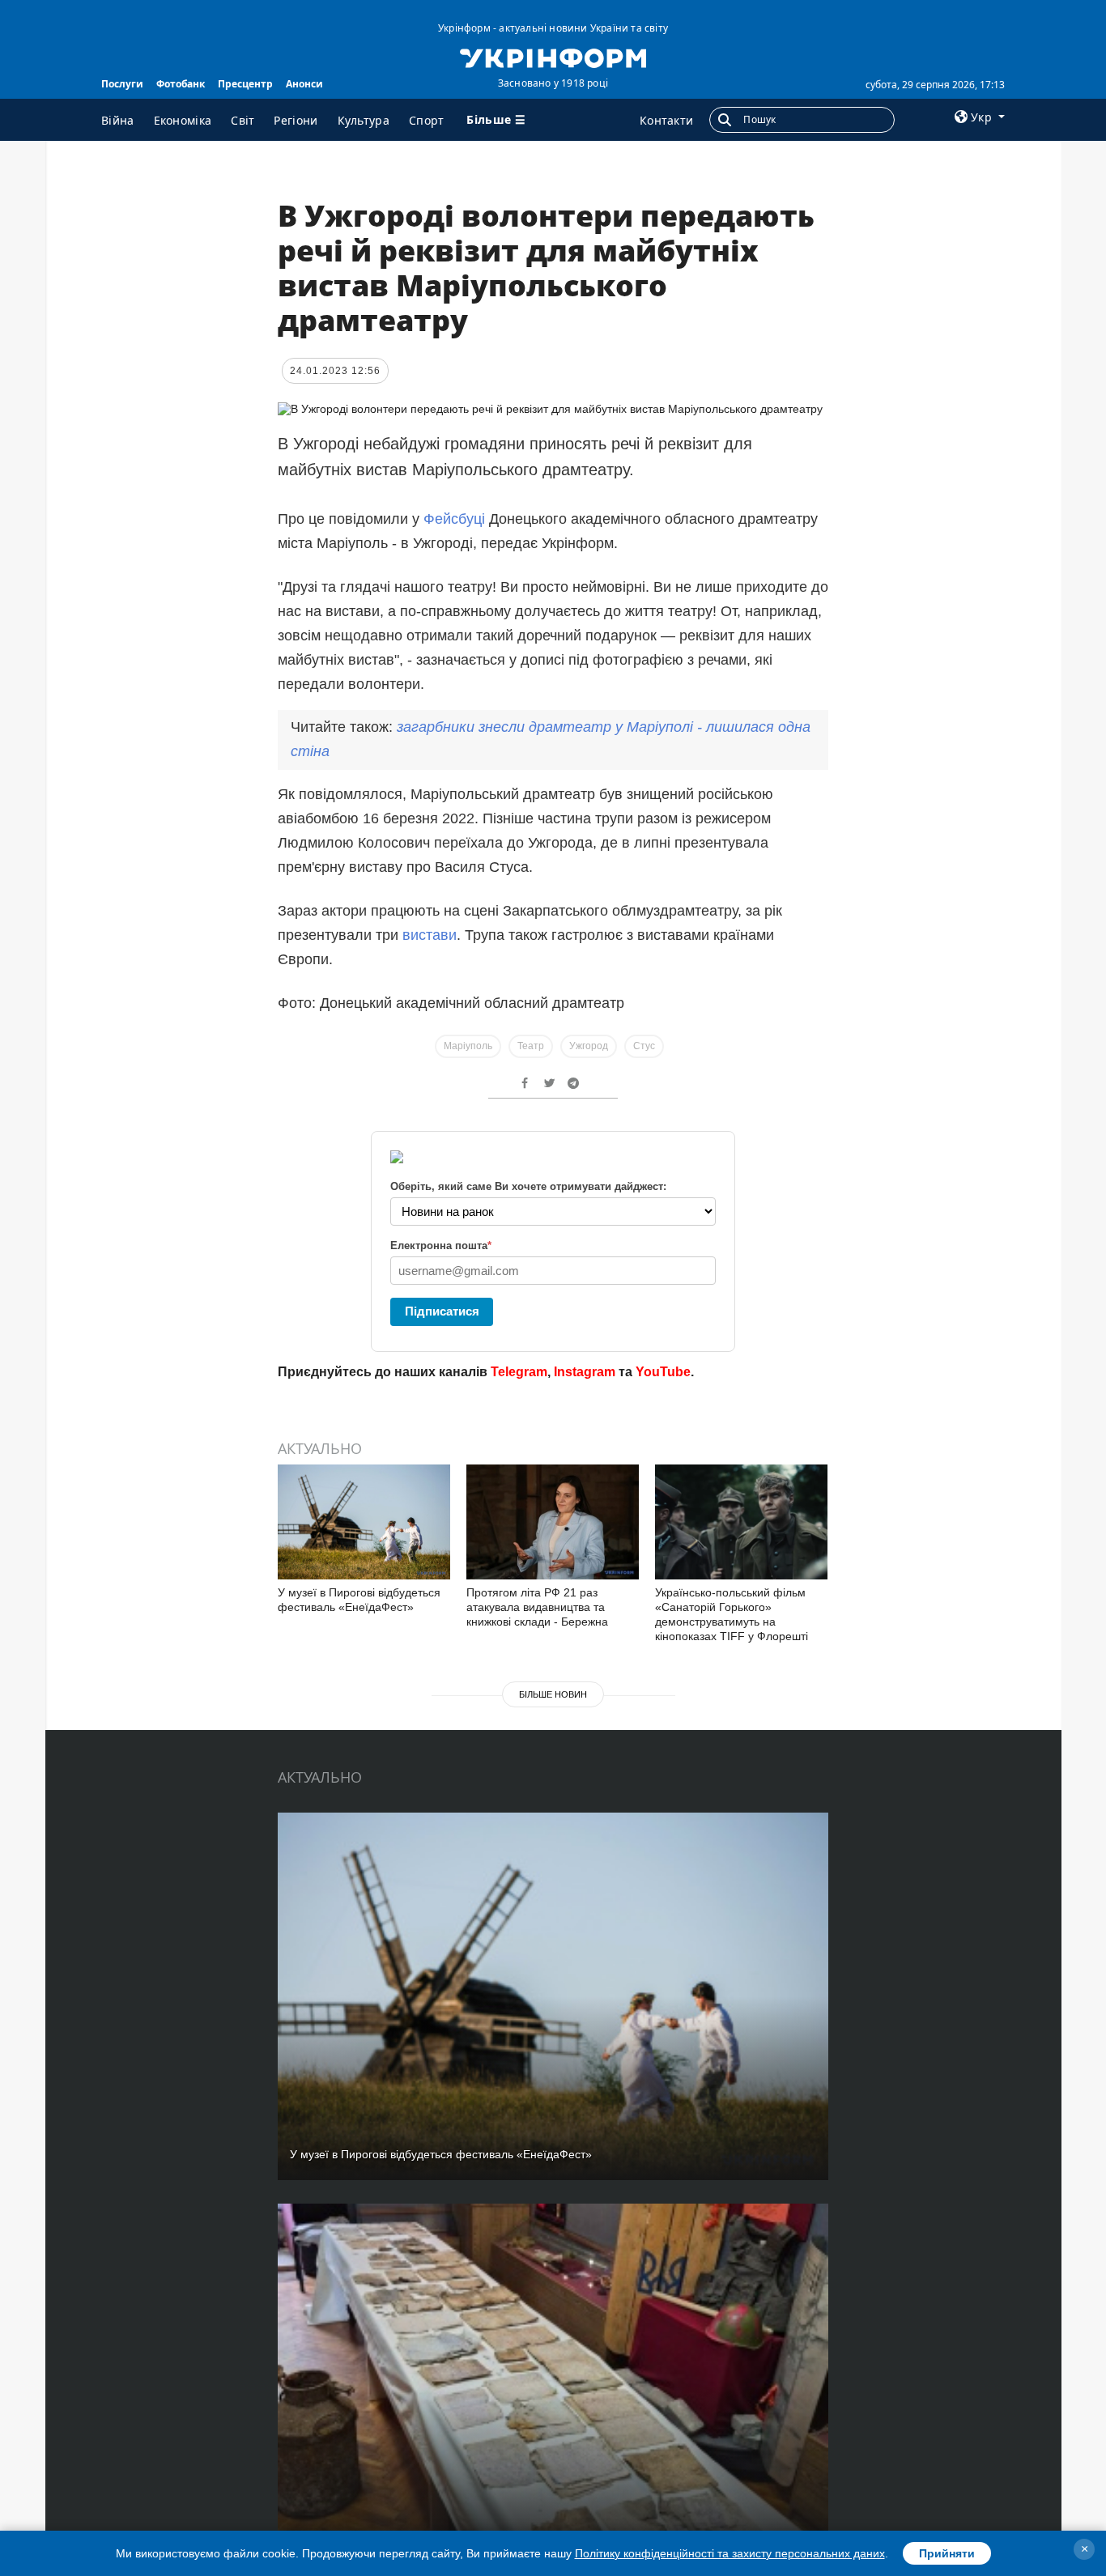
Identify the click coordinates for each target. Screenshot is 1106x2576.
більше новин (553, 1694)
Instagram (585, 1372)
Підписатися (442, 1311)
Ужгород (589, 1046)
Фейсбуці (454, 519)
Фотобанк (181, 84)
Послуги (122, 84)
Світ (242, 120)
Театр (531, 1046)
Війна (118, 120)
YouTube (663, 1372)
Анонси (304, 84)
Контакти (666, 120)
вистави (430, 935)
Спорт (427, 120)
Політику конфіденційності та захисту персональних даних (730, 2553)
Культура (364, 120)
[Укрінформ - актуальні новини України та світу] (553, 57)
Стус (644, 1046)
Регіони (296, 120)
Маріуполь (468, 1046)
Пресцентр (245, 84)
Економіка (183, 120)
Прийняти (947, 2553)
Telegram (519, 1372)
